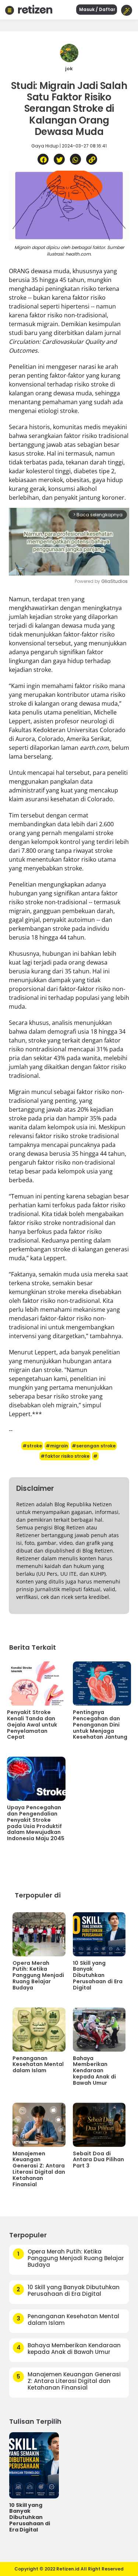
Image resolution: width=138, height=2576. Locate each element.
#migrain (57, 1446)
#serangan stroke (94, 1446)
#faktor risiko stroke (65, 1456)
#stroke (32, 1446)
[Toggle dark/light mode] (127, 10)
